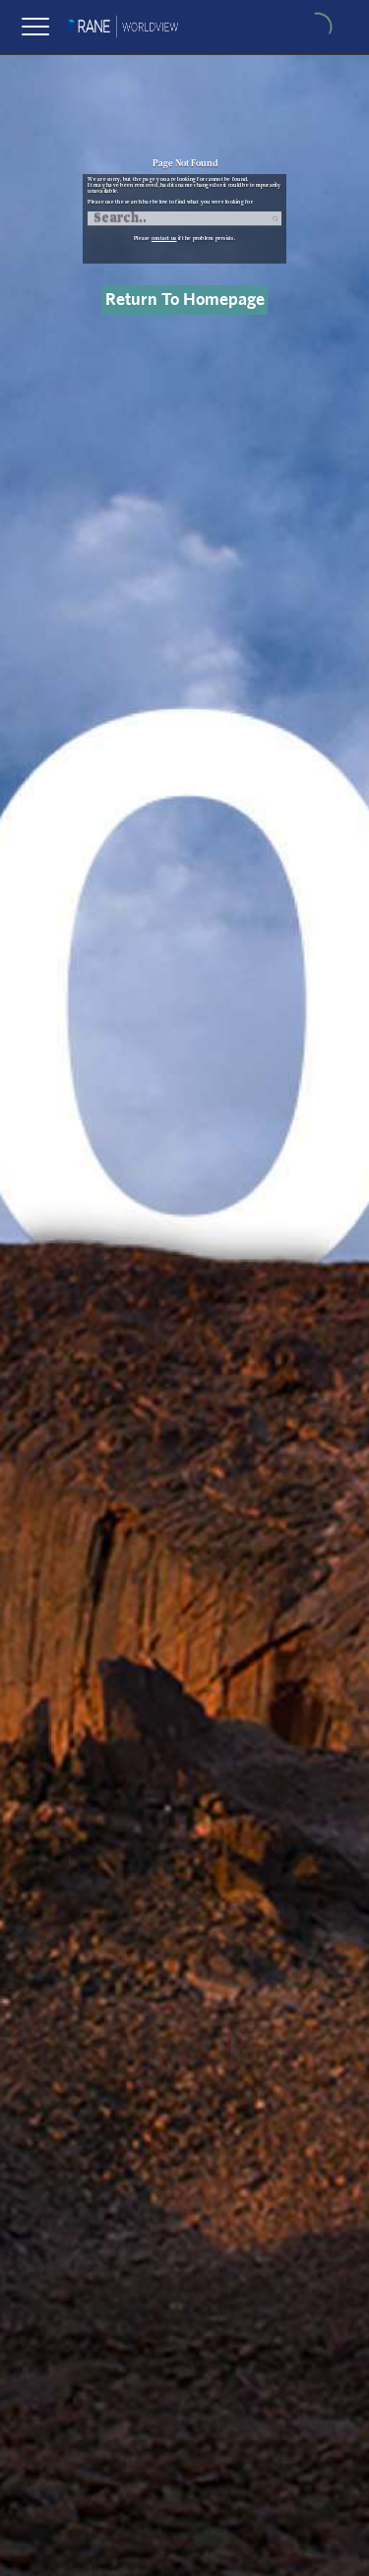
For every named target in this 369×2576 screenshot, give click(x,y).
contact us (164, 239)
